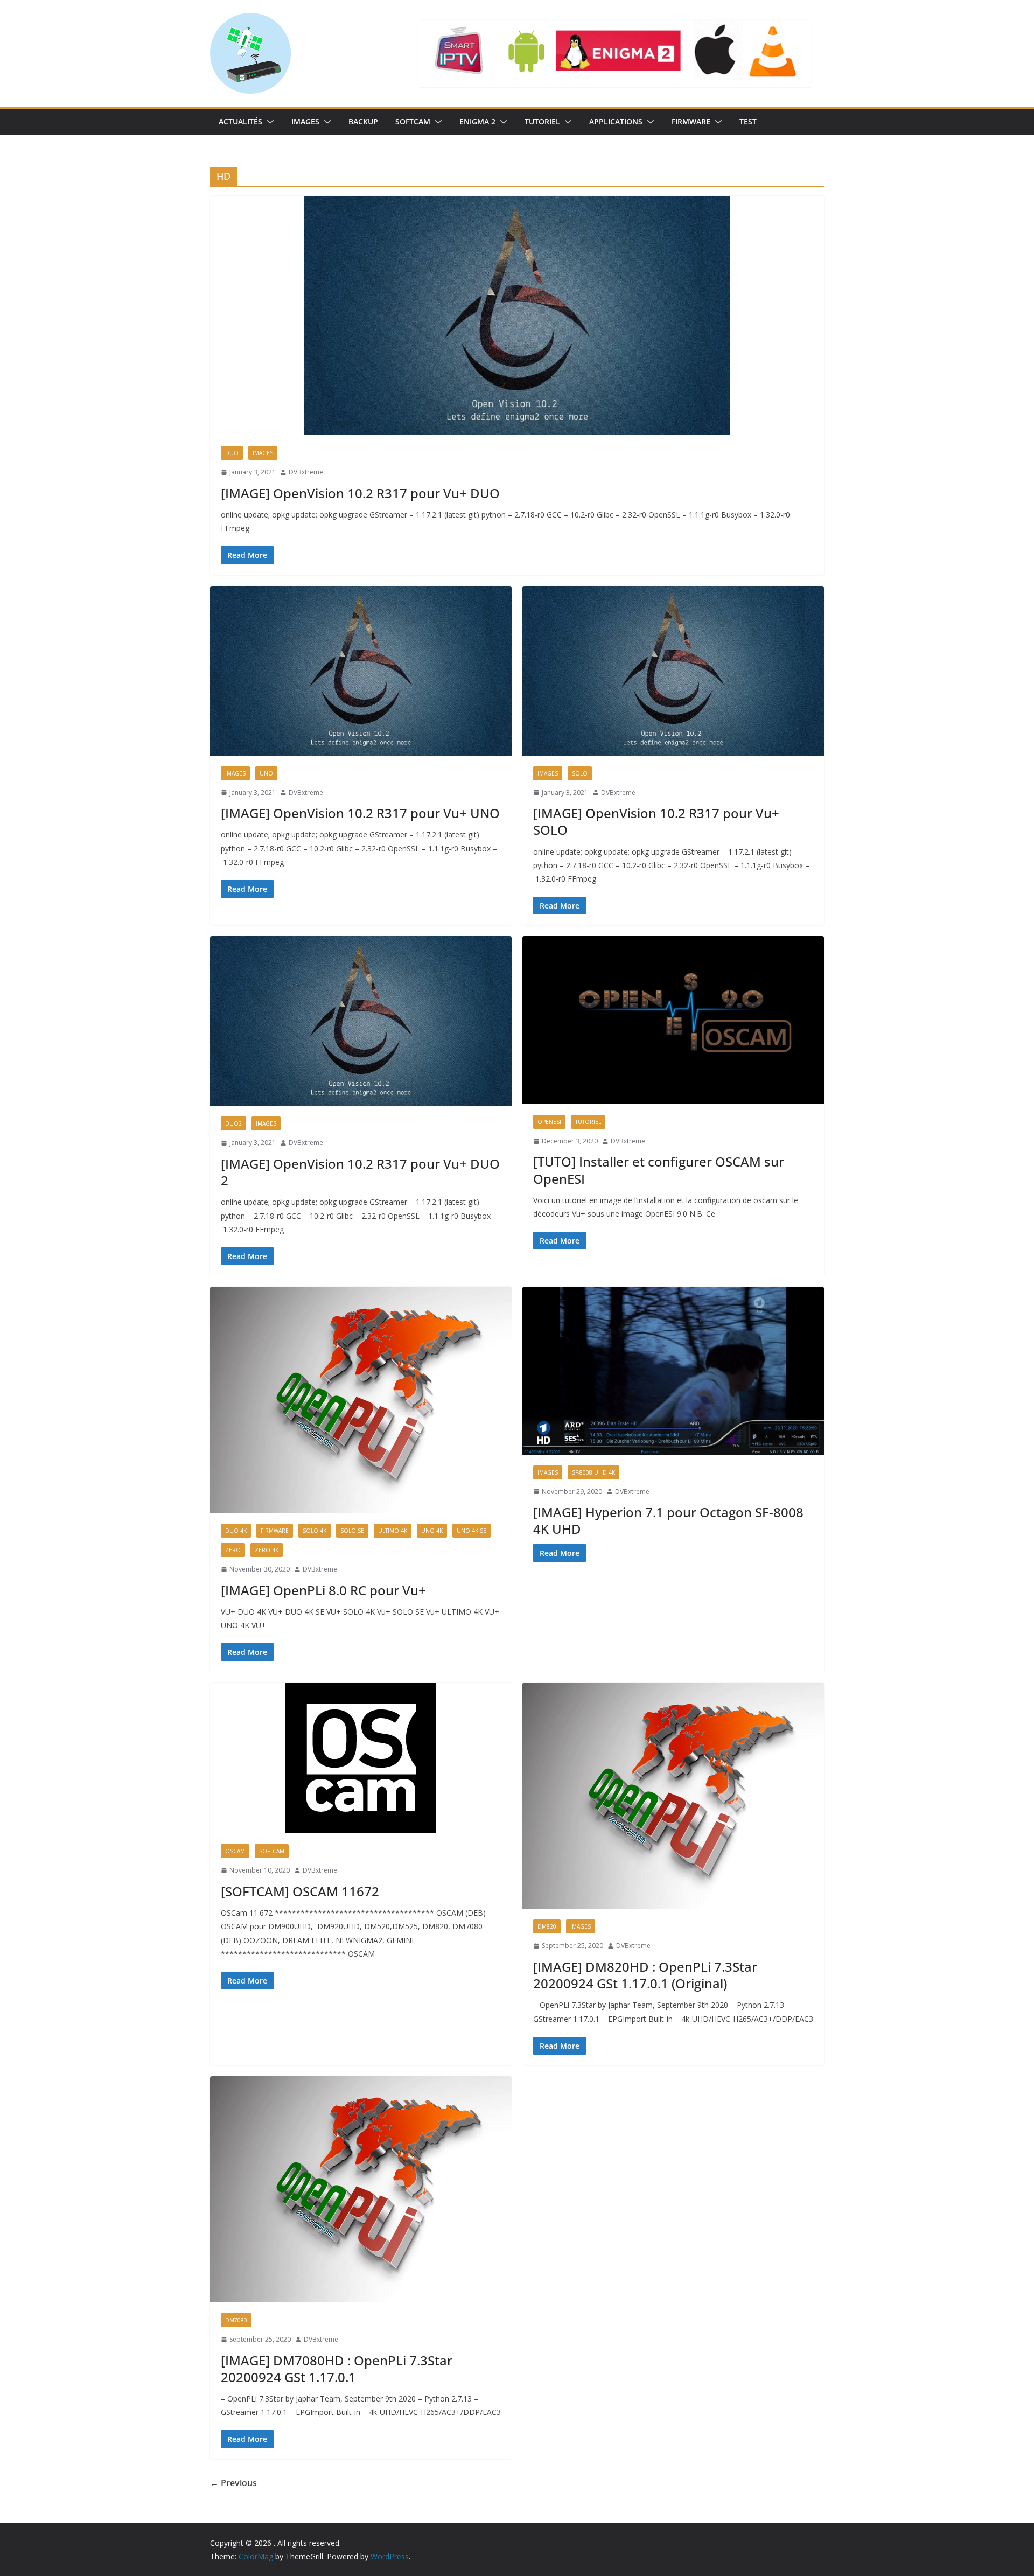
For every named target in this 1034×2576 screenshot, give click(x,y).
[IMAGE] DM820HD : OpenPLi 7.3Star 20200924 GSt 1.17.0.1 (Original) (645, 1975)
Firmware (691, 121)
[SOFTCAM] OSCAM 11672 (300, 1891)
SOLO (580, 773)
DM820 (547, 1926)
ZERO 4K (267, 1550)
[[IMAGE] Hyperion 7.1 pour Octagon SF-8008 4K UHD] (673, 1371)
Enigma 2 (477, 121)
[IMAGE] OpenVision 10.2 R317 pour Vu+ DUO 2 (360, 1172)
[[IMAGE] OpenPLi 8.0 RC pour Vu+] (361, 1400)
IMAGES (305, 121)
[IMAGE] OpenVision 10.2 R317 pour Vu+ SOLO (656, 821)
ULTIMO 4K (393, 1531)
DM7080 (236, 2320)
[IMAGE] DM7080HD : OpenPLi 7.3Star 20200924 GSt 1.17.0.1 (337, 2369)
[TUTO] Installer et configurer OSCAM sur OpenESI (659, 1170)
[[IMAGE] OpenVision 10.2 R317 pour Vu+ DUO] (517, 315)
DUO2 (233, 1123)
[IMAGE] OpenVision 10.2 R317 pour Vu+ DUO (360, 493)
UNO (266, 773)
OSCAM (235, 1851)
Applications (616, 121)
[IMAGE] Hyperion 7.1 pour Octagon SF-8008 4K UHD (668, 1520)
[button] (268, 122)
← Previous (233, 2483)
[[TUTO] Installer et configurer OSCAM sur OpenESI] (673, 1020)
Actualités (240, 121)
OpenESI (549, 1122)
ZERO (233, 1550)
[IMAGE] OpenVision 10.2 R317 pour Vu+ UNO (360, 813)
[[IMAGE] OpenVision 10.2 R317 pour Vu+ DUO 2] (361, 1021)
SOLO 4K (315, 1531)
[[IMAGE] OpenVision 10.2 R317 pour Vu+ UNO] (361, 671)
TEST (748, 121)
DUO (232, 453)
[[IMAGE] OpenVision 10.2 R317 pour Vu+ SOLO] (673, 671)
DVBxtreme (306, 472)
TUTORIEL (542, 121)
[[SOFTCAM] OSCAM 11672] (361, 1758)
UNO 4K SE (471, 1531)
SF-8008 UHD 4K (593, 1472)
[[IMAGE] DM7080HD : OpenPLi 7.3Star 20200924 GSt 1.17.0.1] (361, 2189)
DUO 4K (236, 1531)
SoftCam (413, 121)
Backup (363, 121)
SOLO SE (352, 1531)
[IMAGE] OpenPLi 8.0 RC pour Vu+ (323, 1590)
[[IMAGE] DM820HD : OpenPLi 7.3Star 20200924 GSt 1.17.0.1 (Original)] (673, 1796)
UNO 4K (432, 1531)
